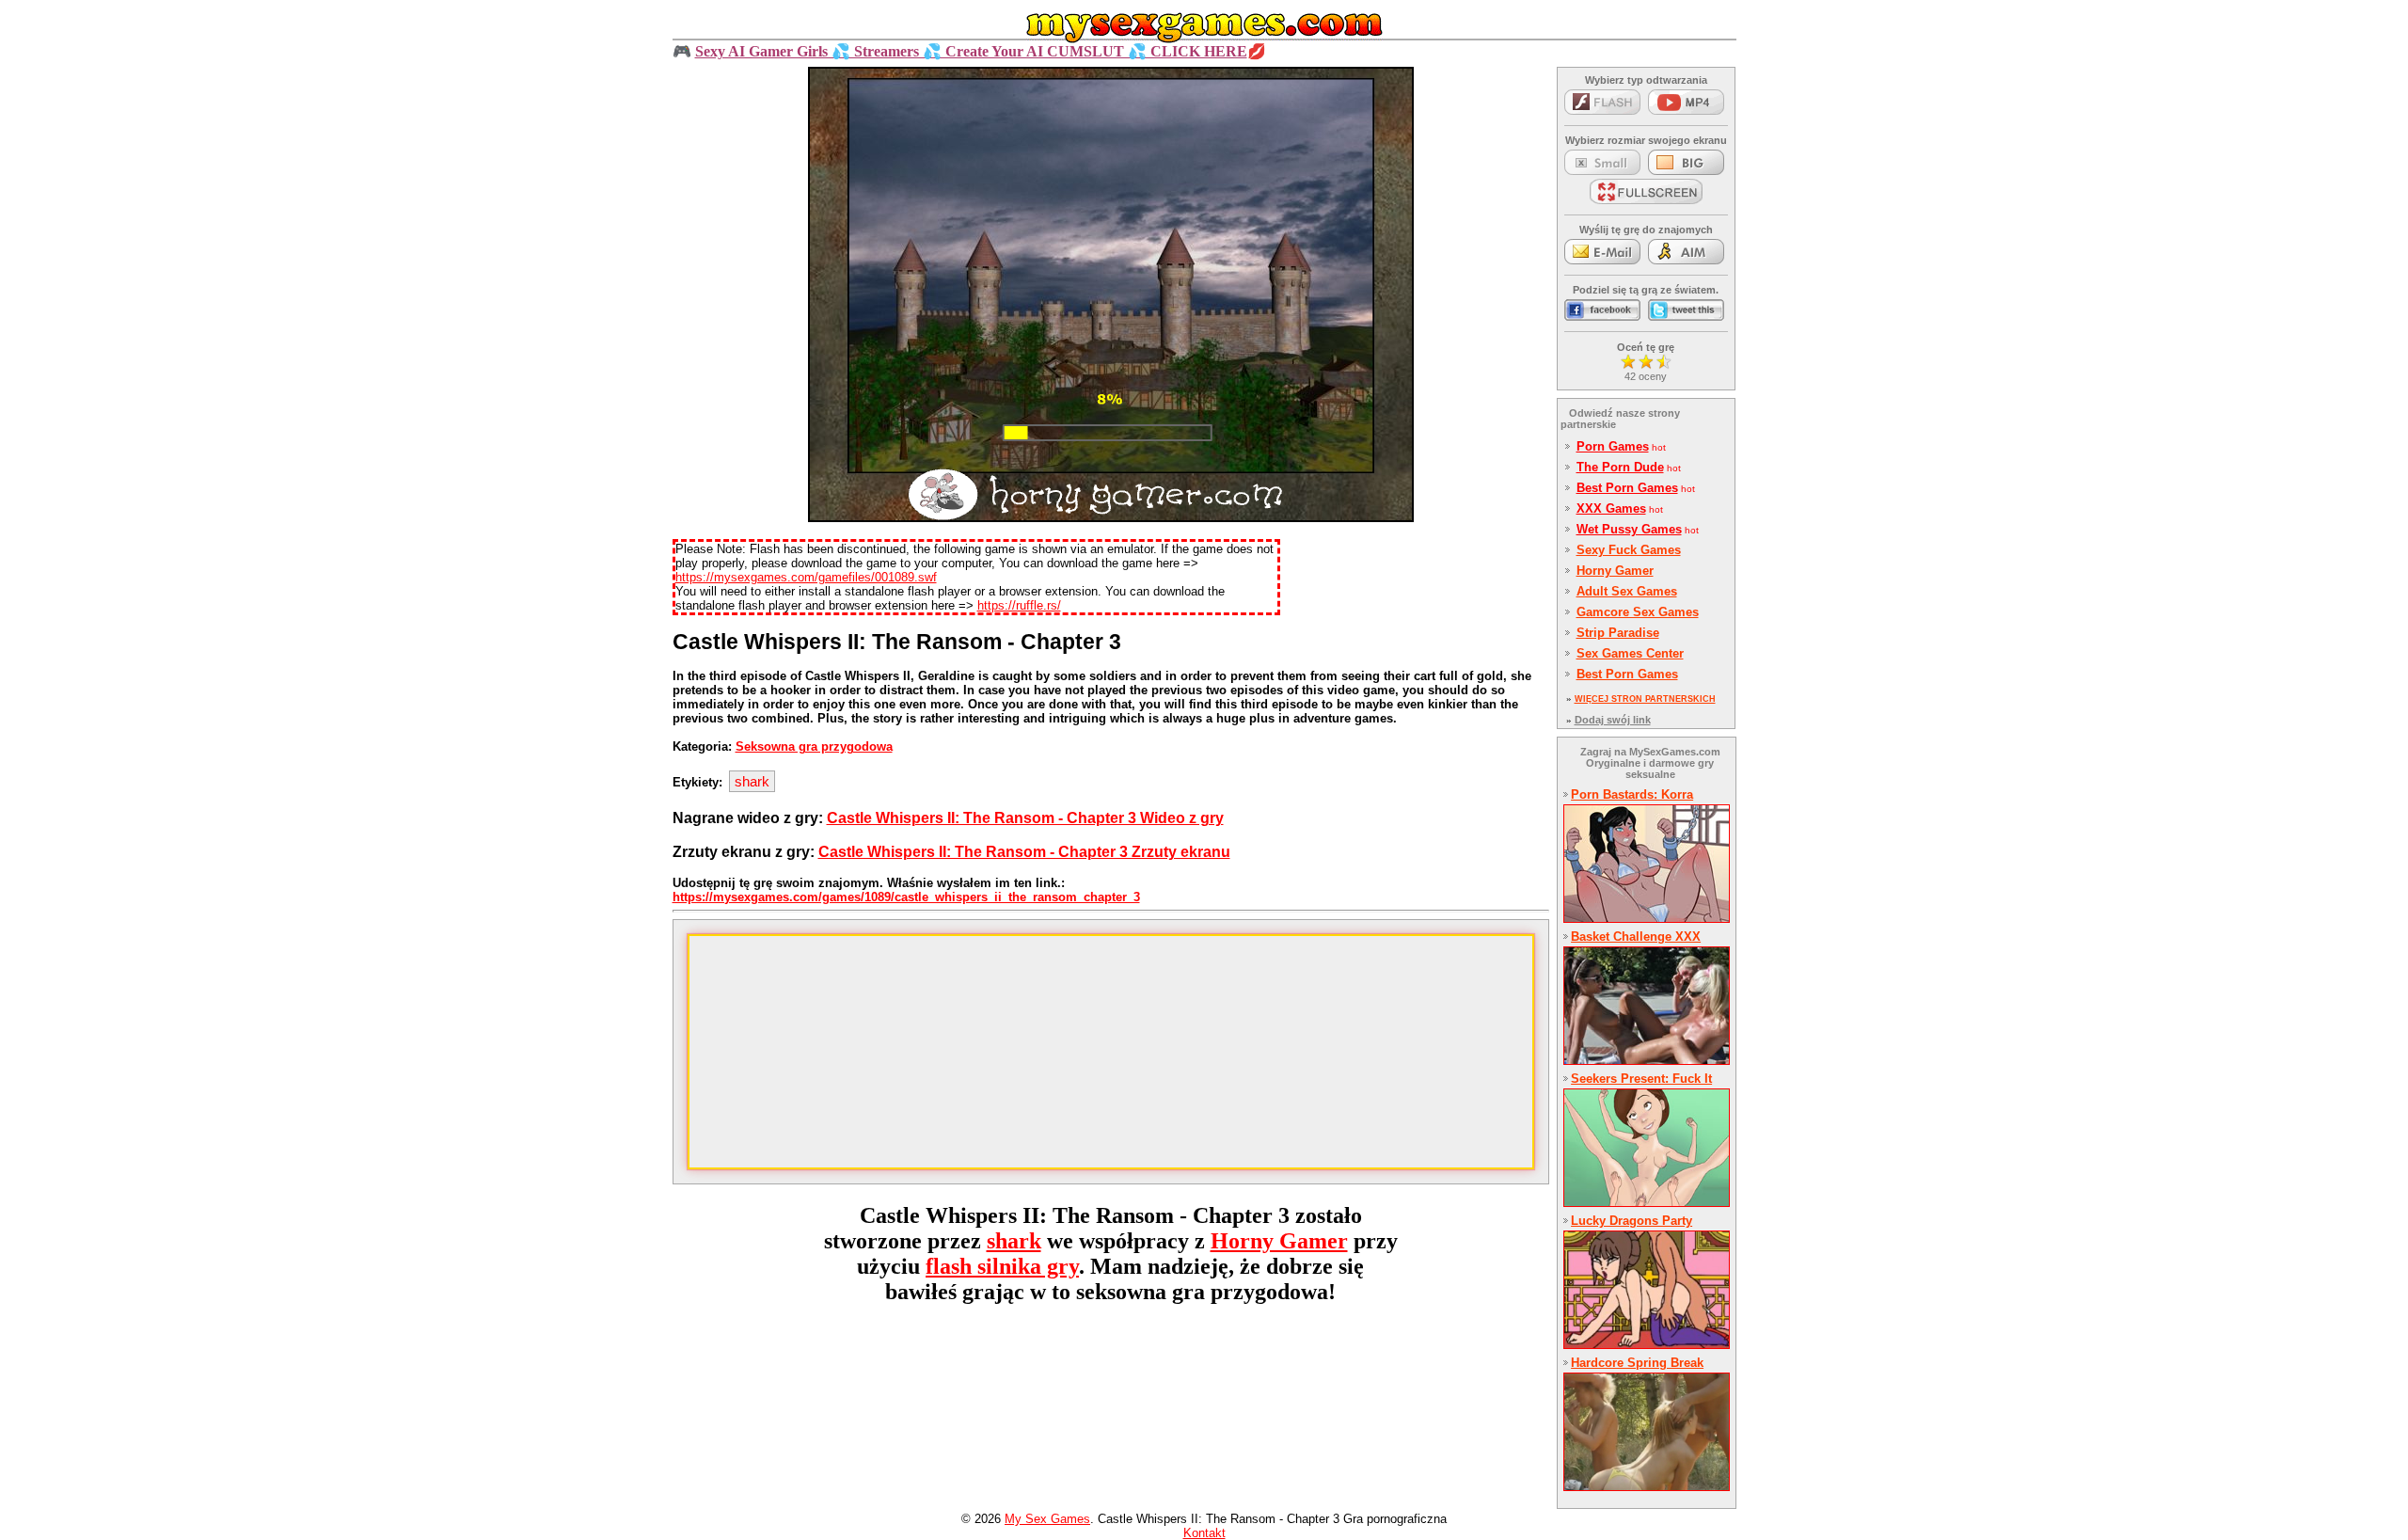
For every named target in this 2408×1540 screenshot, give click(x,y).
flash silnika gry (1002, 1266)
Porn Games (1613, 446)
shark (752, 781)
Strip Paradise (1618, 633)
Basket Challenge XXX (1636, 937)
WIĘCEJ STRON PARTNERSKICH (1645, 699)
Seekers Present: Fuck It (1641, 1079)
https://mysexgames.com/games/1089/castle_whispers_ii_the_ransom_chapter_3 (906, 897)
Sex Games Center (1630, 653)
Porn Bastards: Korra (1632, 794)
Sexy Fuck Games (1629, 550)
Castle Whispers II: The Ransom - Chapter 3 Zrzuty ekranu (1024, 852)
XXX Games (1611, 508)
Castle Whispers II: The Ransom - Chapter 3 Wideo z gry (1025, 818)
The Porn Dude (1620, 467)
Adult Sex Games (1627, 591)
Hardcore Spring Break (1637, 1363)
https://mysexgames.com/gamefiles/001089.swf (806, 577)
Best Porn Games (1627, 488)
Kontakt (1204, 1533)
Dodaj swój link (1613, 720)
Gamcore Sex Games (1638, 612)
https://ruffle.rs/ (1019, 605)
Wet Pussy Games (1629, 529)
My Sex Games (1047, 1519)
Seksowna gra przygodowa (814, 746)
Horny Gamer (1279, 1241)
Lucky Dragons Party (1632, 1221)
